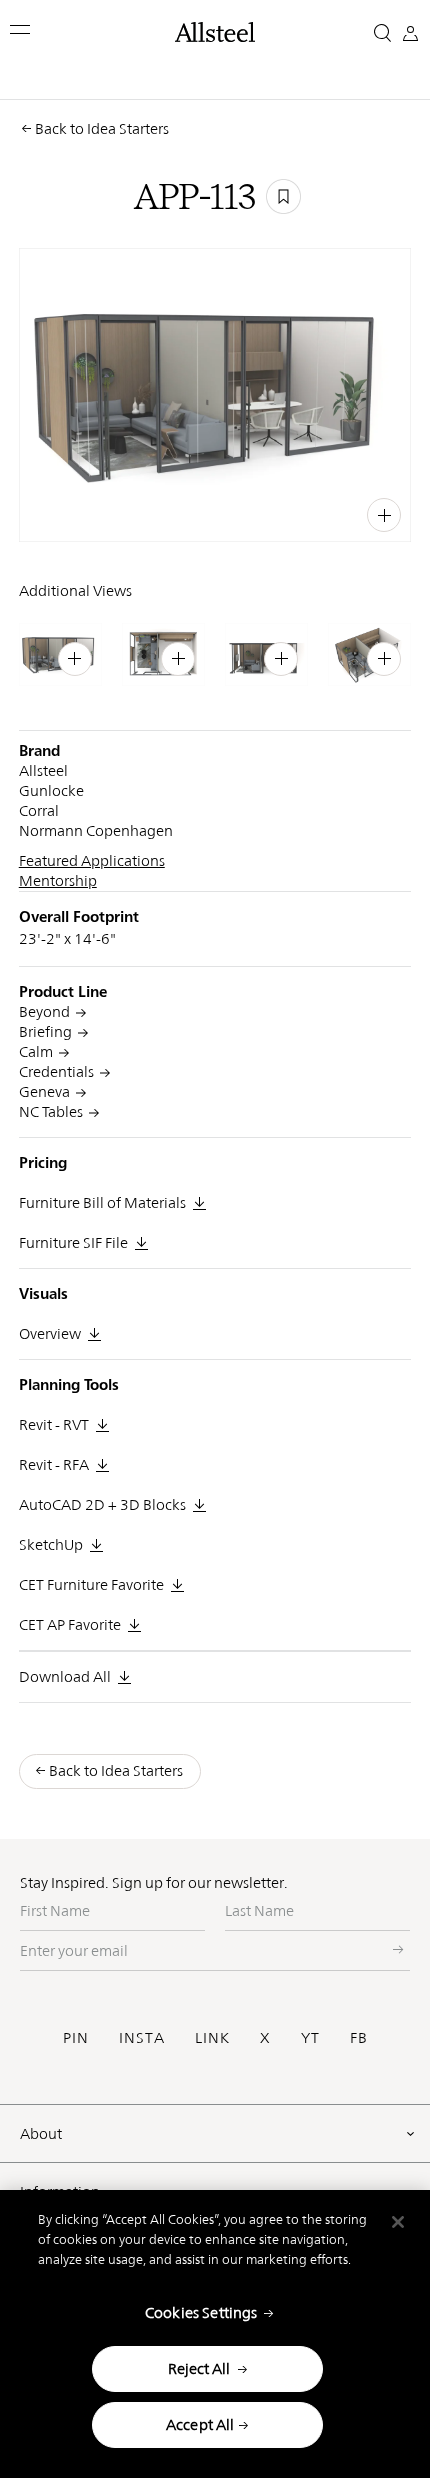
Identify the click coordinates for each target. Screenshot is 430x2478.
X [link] (364, 513)
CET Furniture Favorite (91, 1584)
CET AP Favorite (70, 1624)
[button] (21, 29)
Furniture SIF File (73, 1242)
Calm (36, 1051)
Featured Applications (92, 860)
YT (310, 2037)
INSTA (142, 2037)
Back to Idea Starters (102, 128)
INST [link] (311, 513)
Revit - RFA (54, 1464)
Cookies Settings (201, 2312)
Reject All (199, 2368)
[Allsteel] (215, 32)
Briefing (45, 1031)
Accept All (200, 2424)
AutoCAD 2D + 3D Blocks (102, 1504)
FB (359, 2037)
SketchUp (51, 1544)
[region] (215, 2334)
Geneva (44, 1091)
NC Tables (51, 1111)
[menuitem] (238, 512)
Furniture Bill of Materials (102, 1202)
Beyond (44, 1011)
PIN (76, 2037)
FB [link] (342, 513)
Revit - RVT (54, 1424)
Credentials (56, 1071)
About (41, 2133)
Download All (65, 1676)
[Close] (398, 2222)
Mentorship (58, 880)
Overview (50, 1333)
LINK (212, 2037)
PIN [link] (276, 513)
